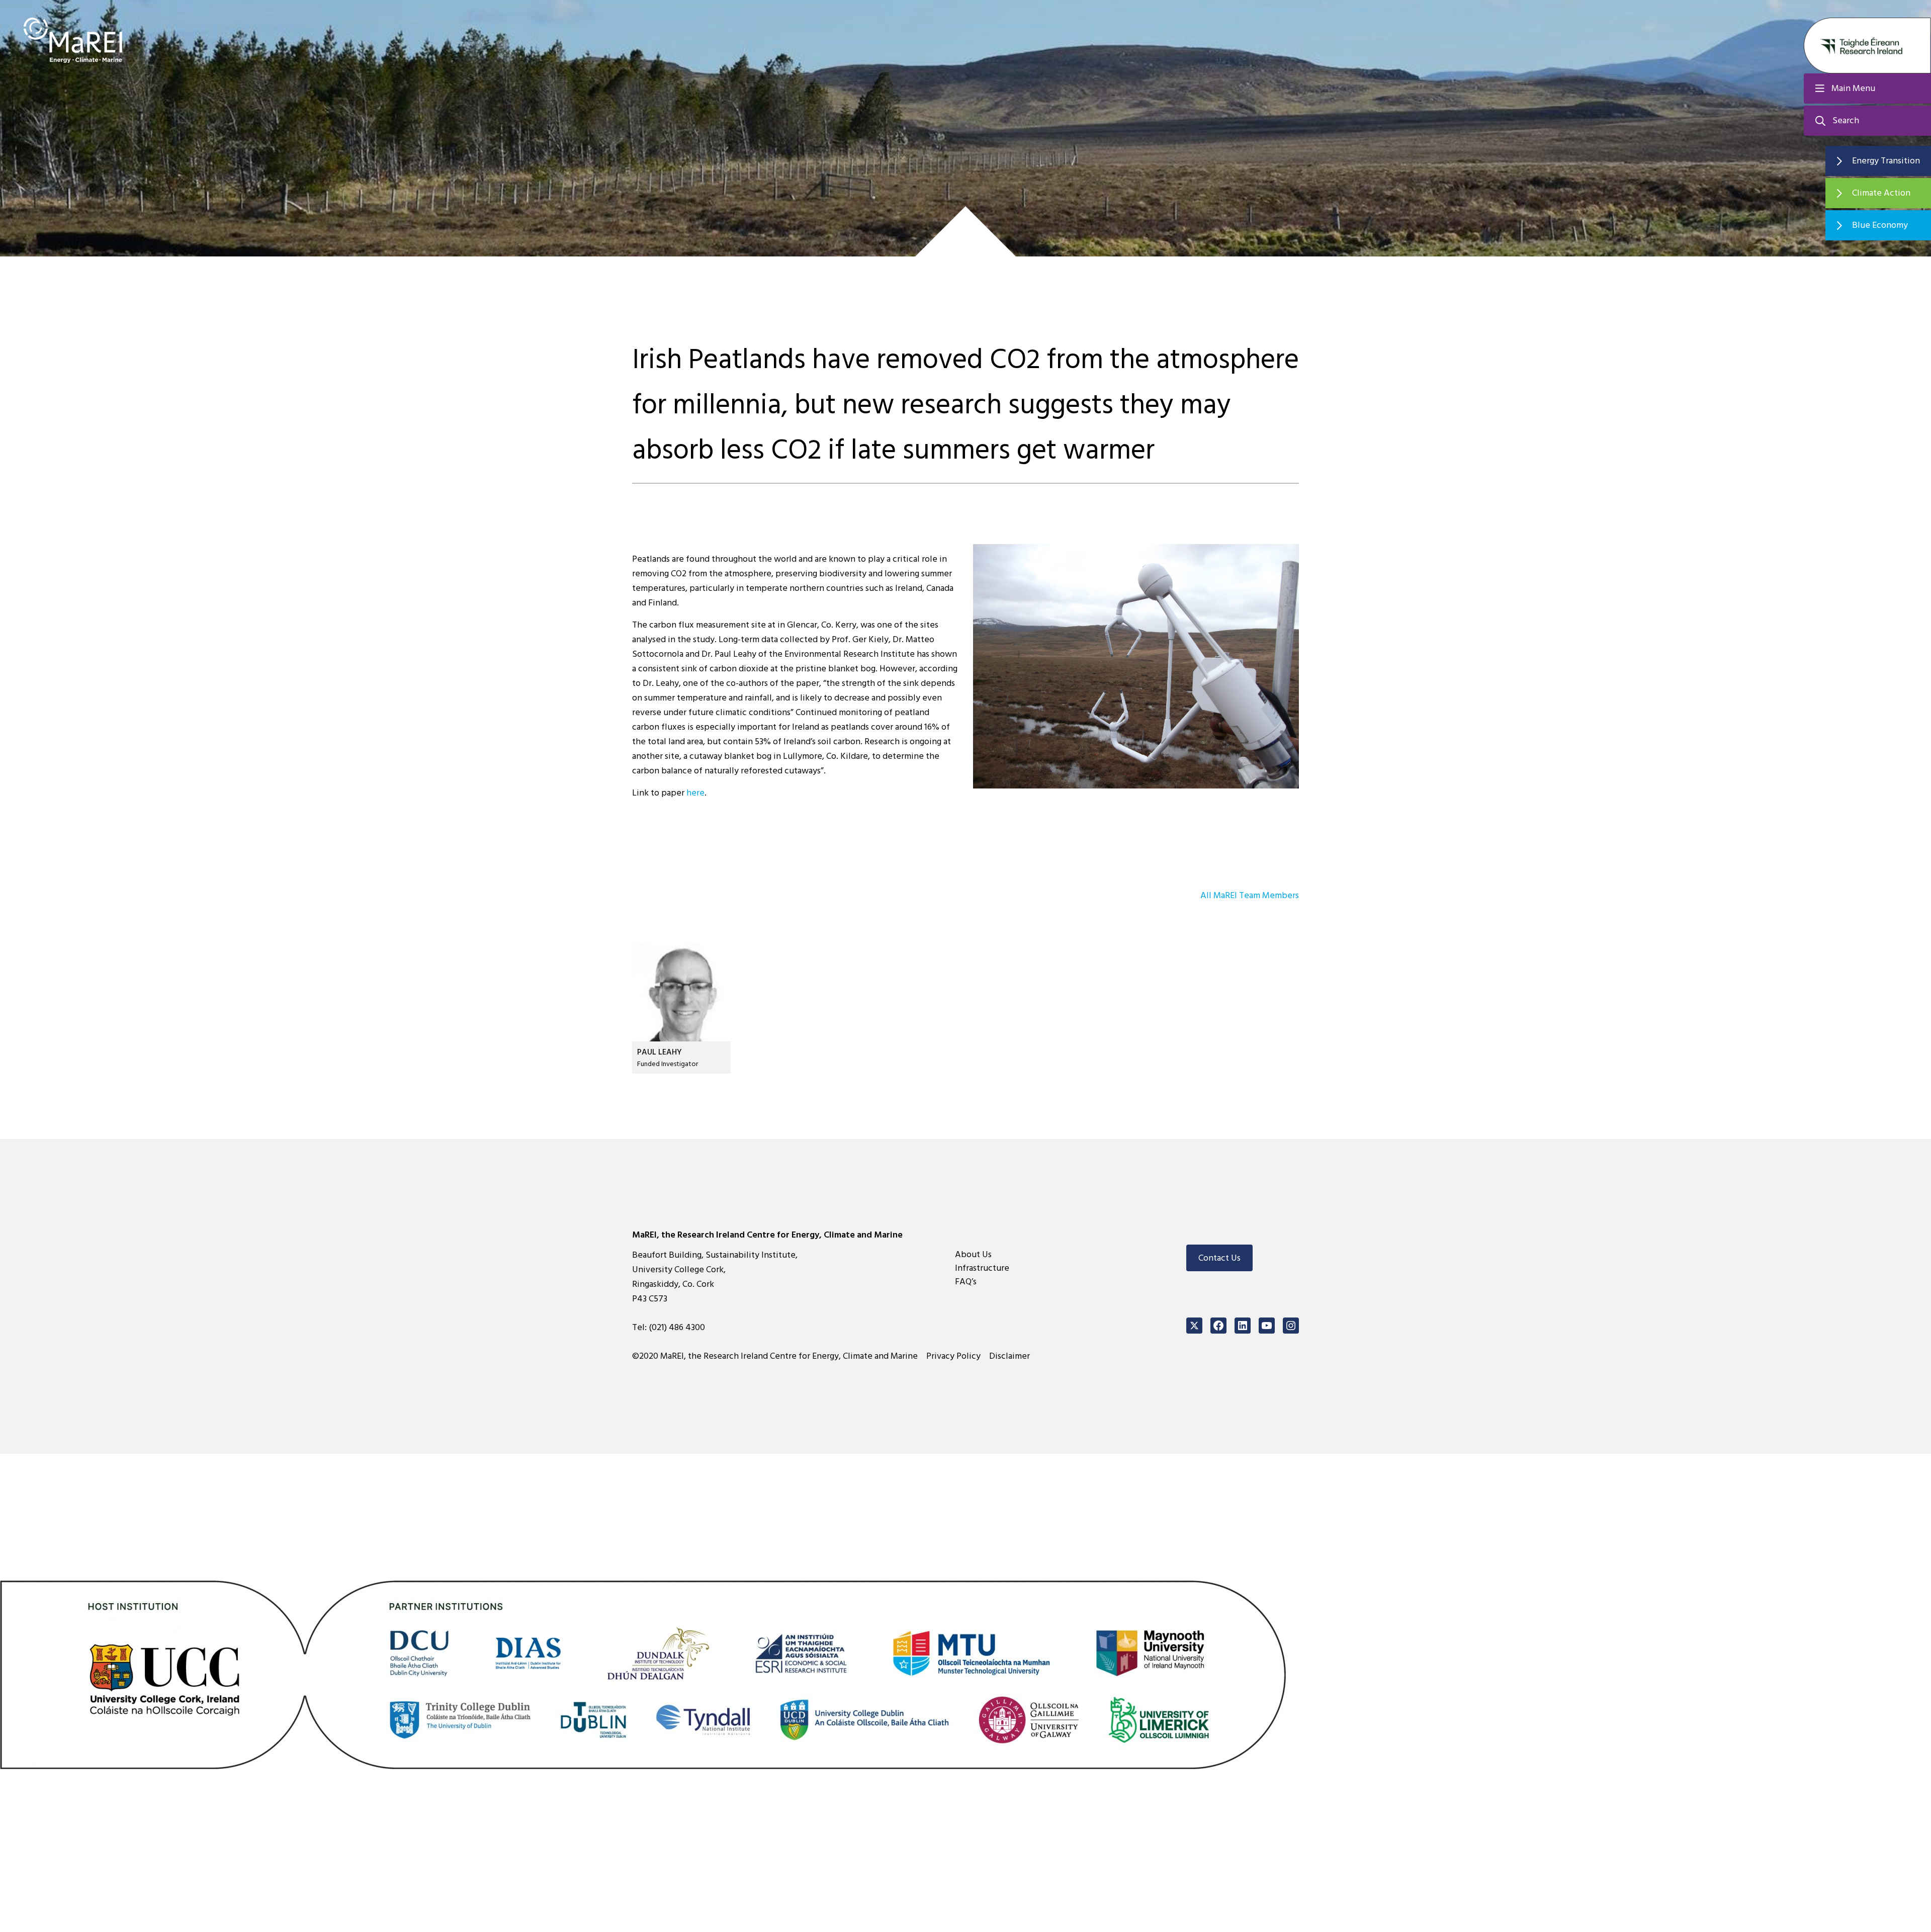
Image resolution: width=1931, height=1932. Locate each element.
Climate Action (1881, 193)
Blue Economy (1880, 225)
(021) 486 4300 (677, 1327)
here (695, 793)
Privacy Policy (953, 1356)
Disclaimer (1010, 1356)
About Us (973, 1254)
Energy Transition (1886, 161)
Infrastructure (982, 1268)
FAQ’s (966, 1282)
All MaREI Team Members (1250, 895)
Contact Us (1219, 1258)
